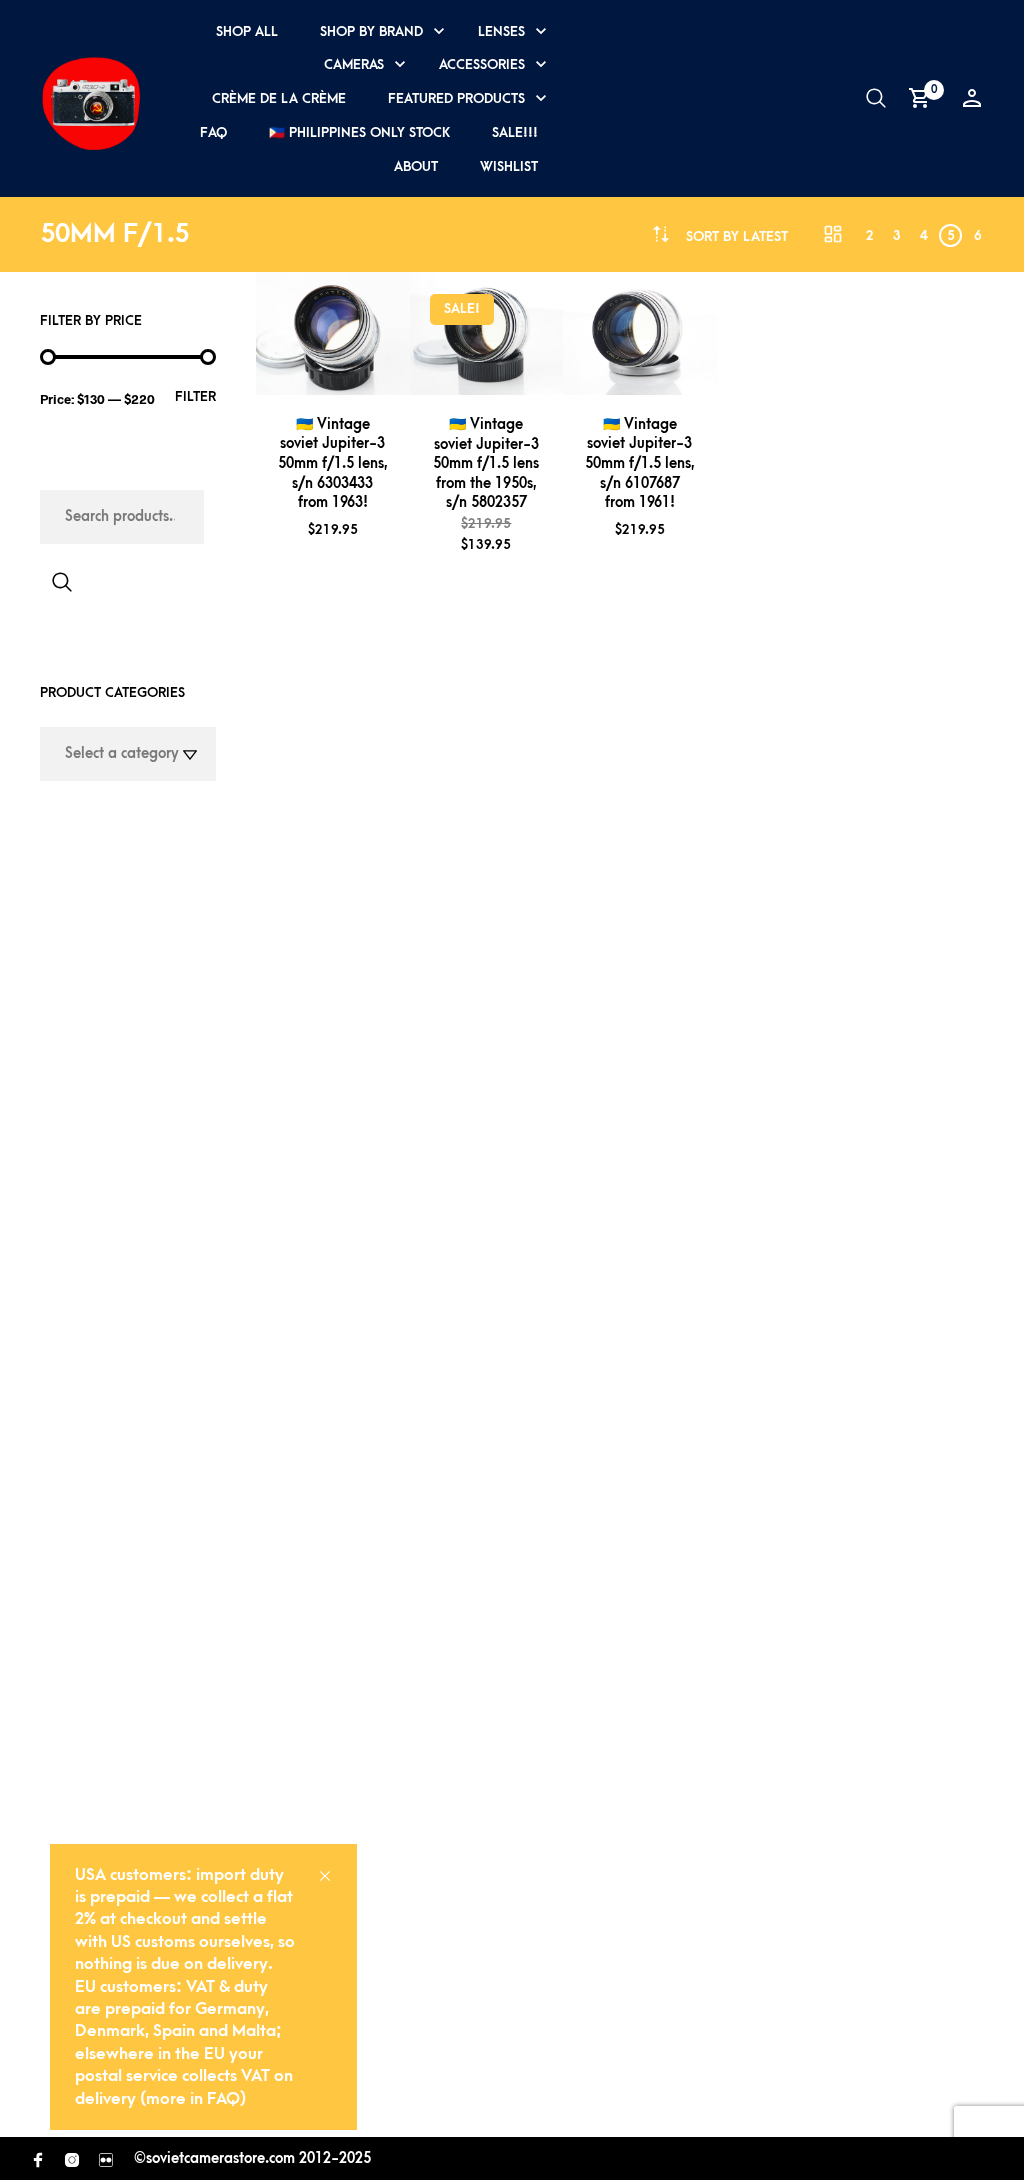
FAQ (213, 132)
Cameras (354, 64)
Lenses (501, 31)
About (416, 166)
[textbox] (128, 754)
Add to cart (364, 371)
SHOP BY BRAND (371, 31)
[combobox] (737, 236)
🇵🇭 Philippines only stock (359, 132)
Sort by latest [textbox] (737, 236)
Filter (195, 396)
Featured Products (456, 98)
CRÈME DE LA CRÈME (279, 98)
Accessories (482, 64)
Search (62, 582)
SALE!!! (515, 132)
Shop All (247, 31)
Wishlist (509, 166)
